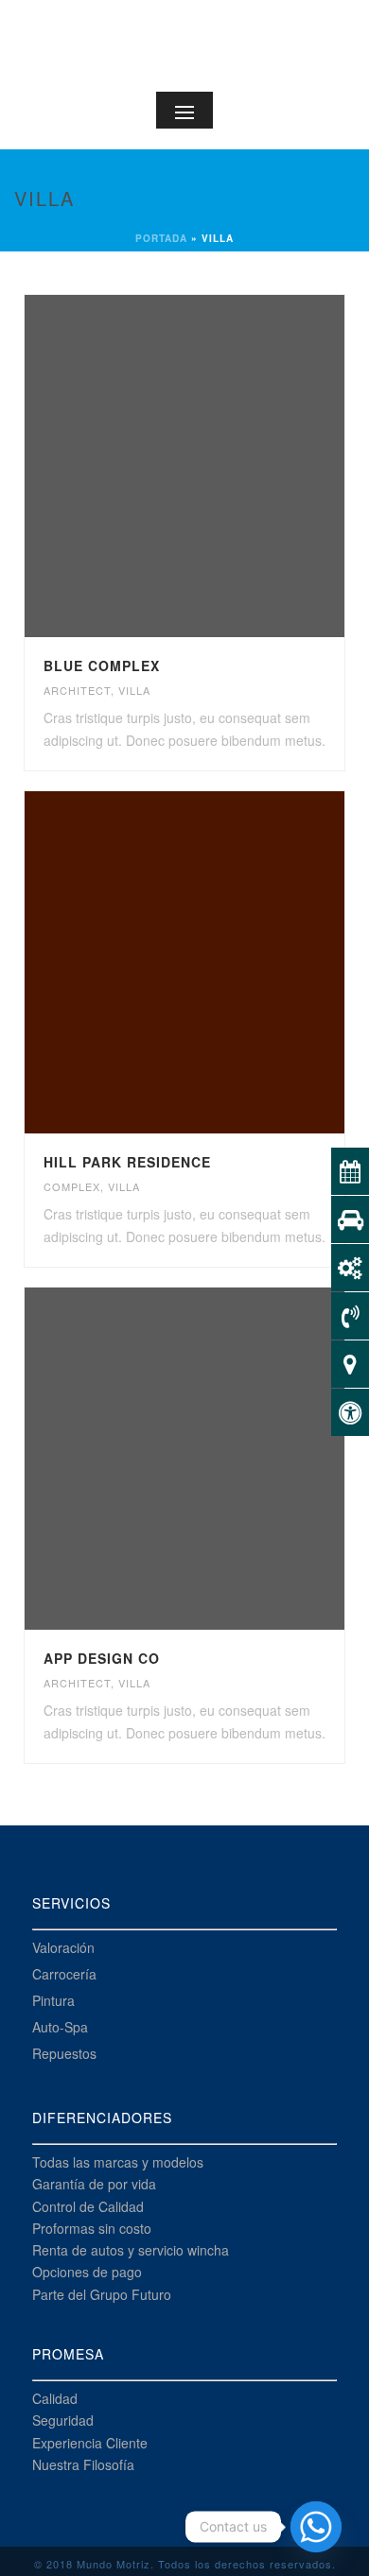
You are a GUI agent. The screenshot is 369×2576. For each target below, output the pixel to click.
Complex (72, 1186)
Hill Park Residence (127, 1162)
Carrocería (64, 1974)
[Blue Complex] (223, 466)
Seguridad (63, 2420)
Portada (161, 238)
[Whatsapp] (316, 2527)
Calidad (55, 2398)
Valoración (63, 1947)
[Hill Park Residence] (223, 962)
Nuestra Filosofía (83, 2464)
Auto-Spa (60, 2027)
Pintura (53, 2000)
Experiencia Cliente (90, 2443)
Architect (77, 690)
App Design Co (102, 1658)
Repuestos (64, 2053)
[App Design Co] (223, 1459)
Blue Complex (102, 666)
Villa (134, 690)
